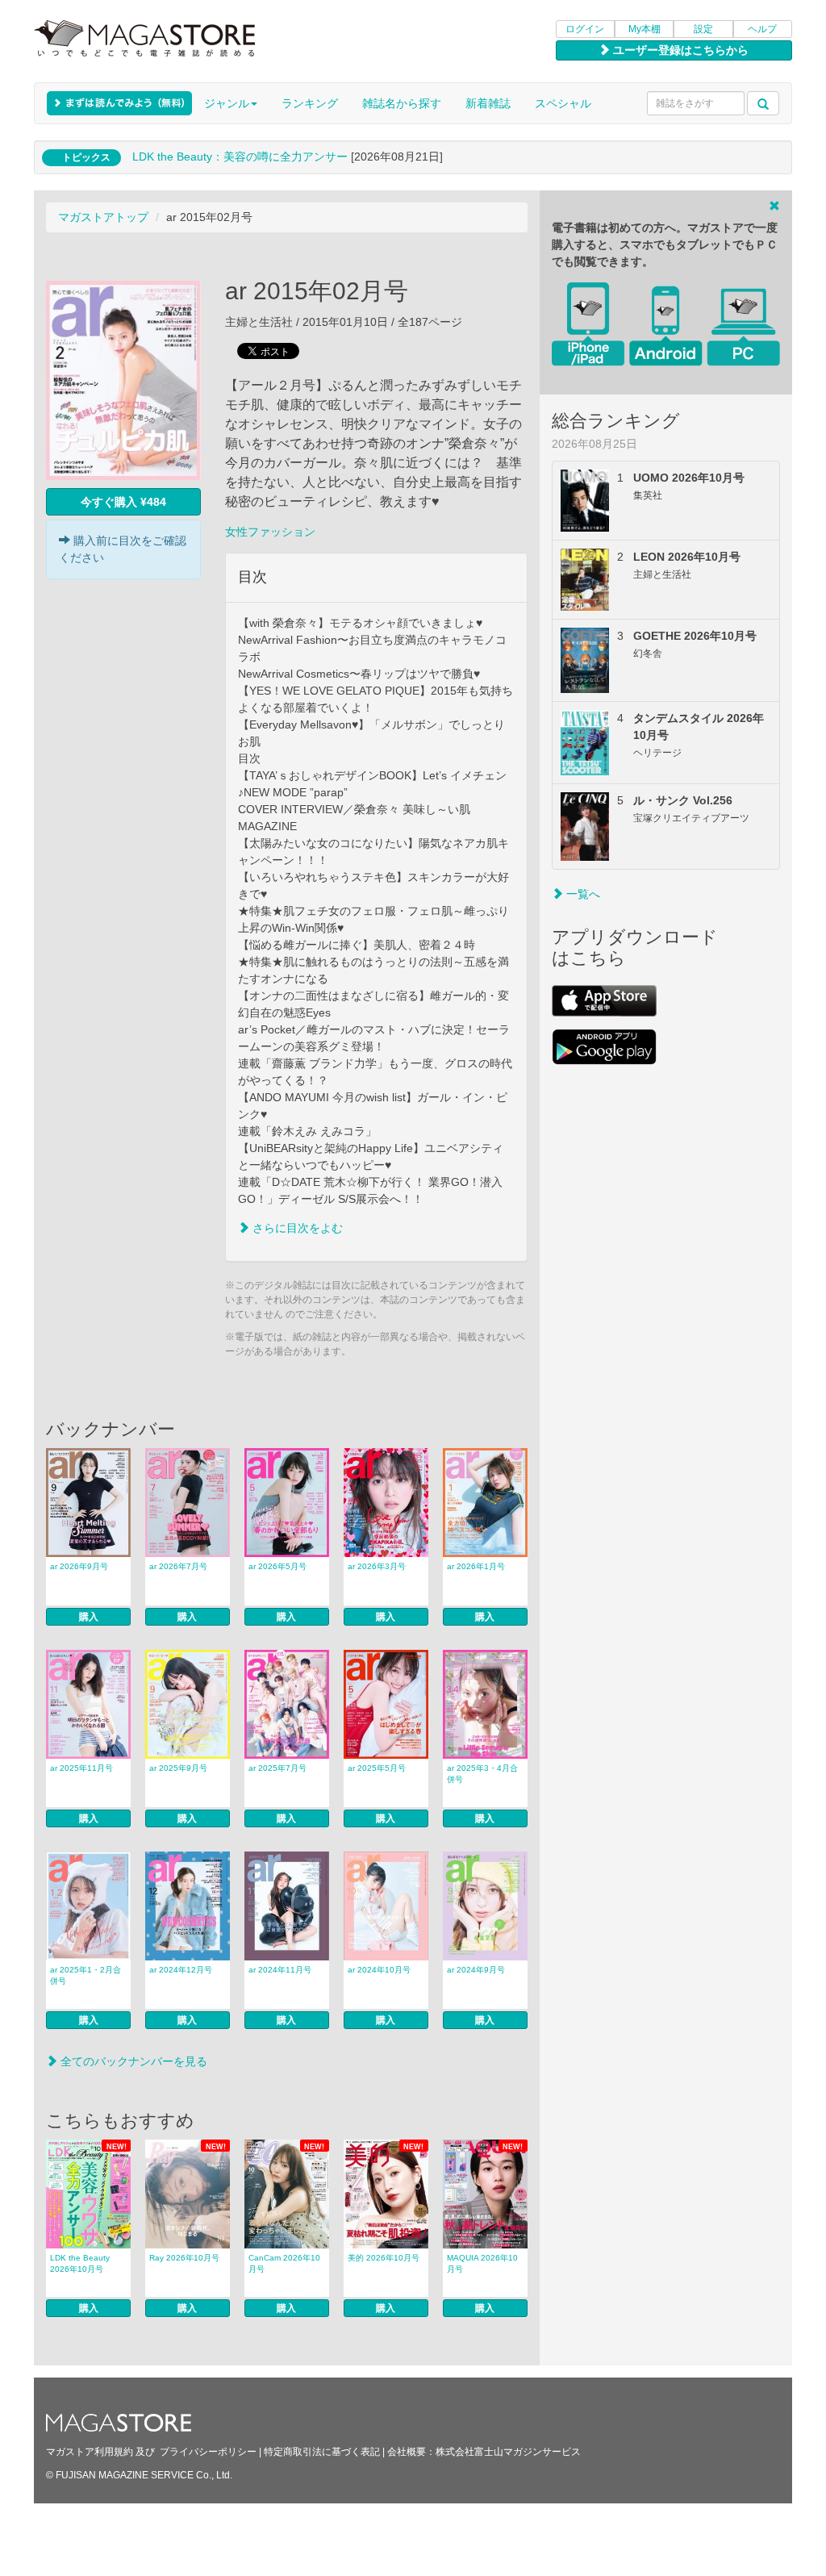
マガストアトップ (103, 217)
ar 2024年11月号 (280, 1970)
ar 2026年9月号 (79, 1566)
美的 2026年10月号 (384, 2258)
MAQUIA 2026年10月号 (482, 2263)
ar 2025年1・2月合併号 (86, 1975)
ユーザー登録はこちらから (679, 50)
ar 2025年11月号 (81, 1768)
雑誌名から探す (402, 103)
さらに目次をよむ (296, 1228)
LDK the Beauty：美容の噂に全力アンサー (240, 157)
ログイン (585, 29)
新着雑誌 (488, 103)
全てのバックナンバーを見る (132, 2061)
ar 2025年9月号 (178, 1768)
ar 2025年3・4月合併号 (482, 1774)
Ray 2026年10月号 (184, 2258)
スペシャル (563, 103)
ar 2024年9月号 (476, 1970)
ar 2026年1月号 (476, 1566)
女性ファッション (270, 532)
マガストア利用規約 (90, 2452)
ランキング (310, 103)
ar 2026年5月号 (277, 1566)
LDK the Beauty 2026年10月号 (80, 2263)
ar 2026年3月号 (377, 1566)
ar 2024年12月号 (181, 1970)
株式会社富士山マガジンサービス (508, 2452)
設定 (703, 29)
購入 (89, 1617)
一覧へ (582, 894)
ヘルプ (762, 29)
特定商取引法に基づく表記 (322, 2452)
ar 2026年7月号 (178, 1566)
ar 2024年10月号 (379, 1970)
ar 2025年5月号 (377, 1768)
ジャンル (227, 103)
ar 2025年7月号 (277, 1768)
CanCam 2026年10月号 (284, 2263)
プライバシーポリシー (208, 2452)
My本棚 (645, 29)
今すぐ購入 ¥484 (123, 502)
